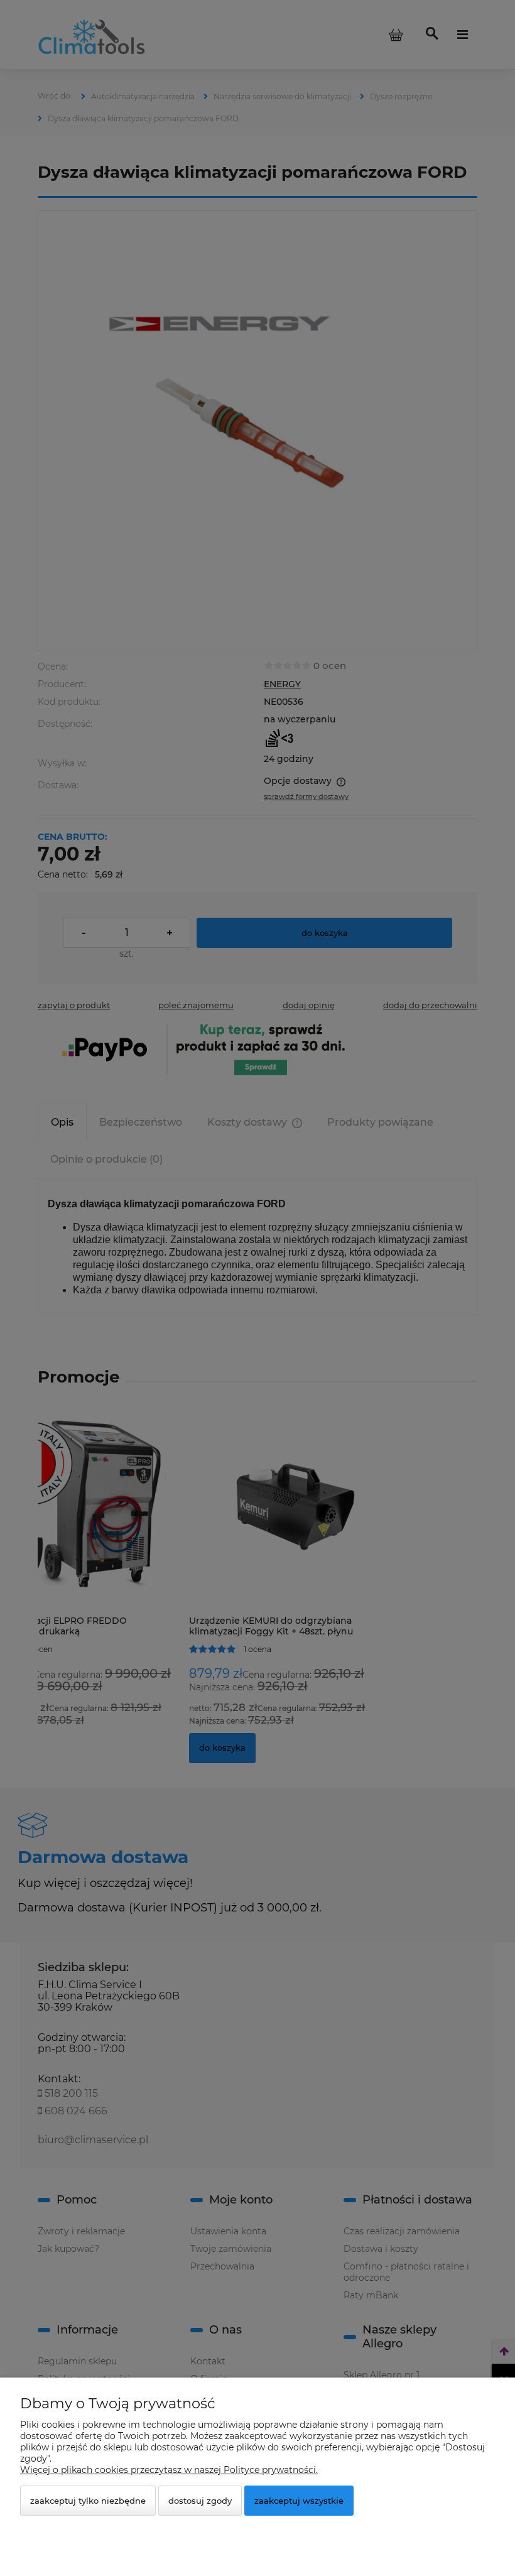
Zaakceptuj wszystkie (299, 2501)
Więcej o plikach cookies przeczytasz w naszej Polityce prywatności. (169, 2470)
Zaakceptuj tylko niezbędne (88, 2501)
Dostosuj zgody (200, 2501)
